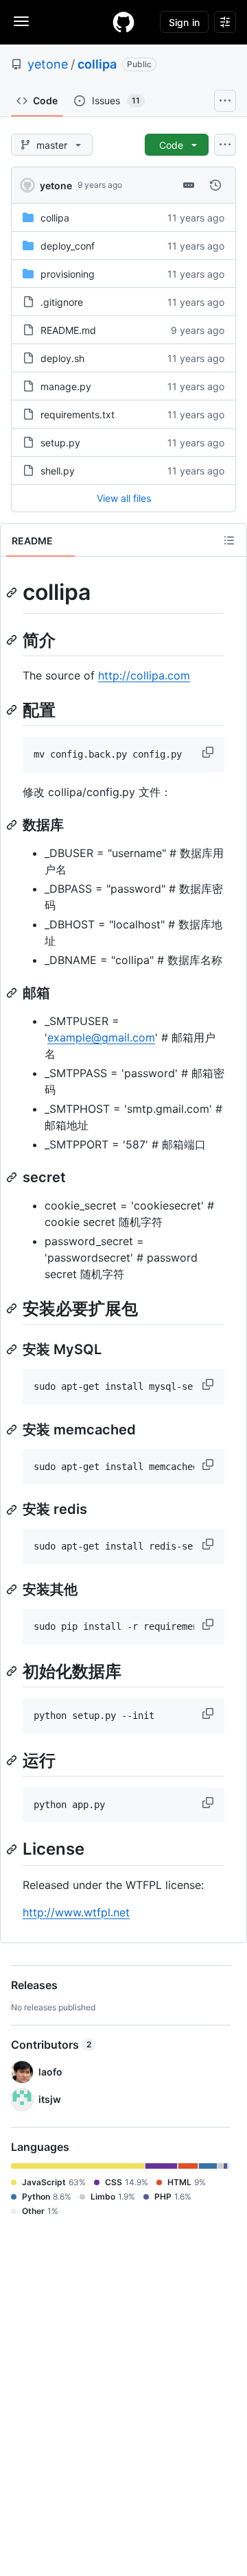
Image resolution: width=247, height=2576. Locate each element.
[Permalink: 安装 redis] (13, 1510)
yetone (48, 64)
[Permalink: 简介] (13, 640)
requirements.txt (78, 414)
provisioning (68, 274)
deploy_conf (68, 246)
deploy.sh (62, 358)
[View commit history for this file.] (215, 185)
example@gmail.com (101, 1037)
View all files (124, 498)
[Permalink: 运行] (13, 1760)
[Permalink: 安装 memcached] (13, 1430)
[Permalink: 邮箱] (13, 993)
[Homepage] (123, 22)
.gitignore (62, 302)
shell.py (58, 471)
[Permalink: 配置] (13, 710)
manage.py (66, 386)
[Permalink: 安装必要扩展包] (13, 1308)
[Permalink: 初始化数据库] (13, 1671)
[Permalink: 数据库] (13, 825)
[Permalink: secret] (13, 1177)
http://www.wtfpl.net (76, 1912)
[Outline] (229, 540)
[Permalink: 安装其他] (13, 1589)
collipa (97, 64)
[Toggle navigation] (21, 21)
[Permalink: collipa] (13, 592)
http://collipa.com (144, 675)
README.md (68, 330)
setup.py (60, 443)
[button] (209, 752)
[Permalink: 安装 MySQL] (13, 1349)
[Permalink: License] (13, 1849)
